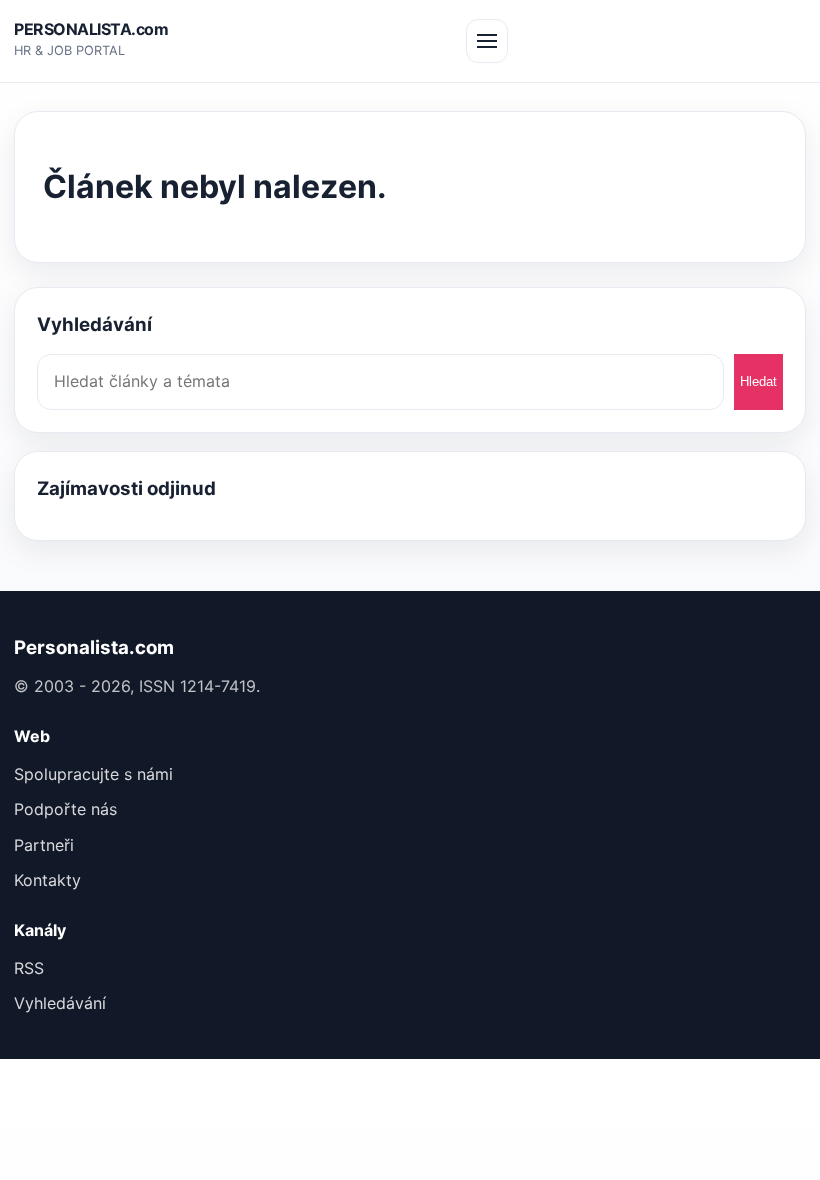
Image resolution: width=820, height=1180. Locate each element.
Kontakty (47, 880)
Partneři (44, 845)
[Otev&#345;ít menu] (487, 41)
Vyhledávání (60, 1003)
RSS (29, 968)
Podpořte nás (65, 809)
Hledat (758, 381)
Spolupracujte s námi (93, 774)
